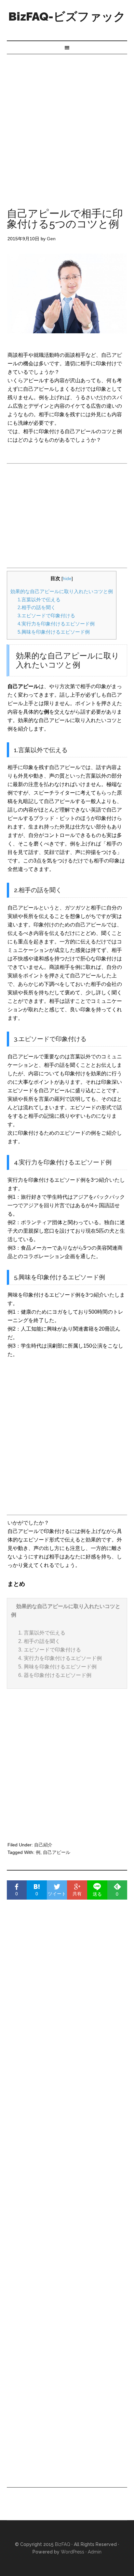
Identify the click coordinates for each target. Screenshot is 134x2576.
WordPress (73, 2552)
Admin (95, 2552)
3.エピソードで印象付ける (46, 616)
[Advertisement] (67, 125)
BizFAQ (63, 2544)
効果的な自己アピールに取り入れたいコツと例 (62, 591)
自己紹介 (43, 1845)
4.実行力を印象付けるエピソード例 (56, 624)
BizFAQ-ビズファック (67, 16)
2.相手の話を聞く (37, 607)
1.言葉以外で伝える (39, 600)
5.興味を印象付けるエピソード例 (54, 632)
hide (67, 579)
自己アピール (57, 1852)
